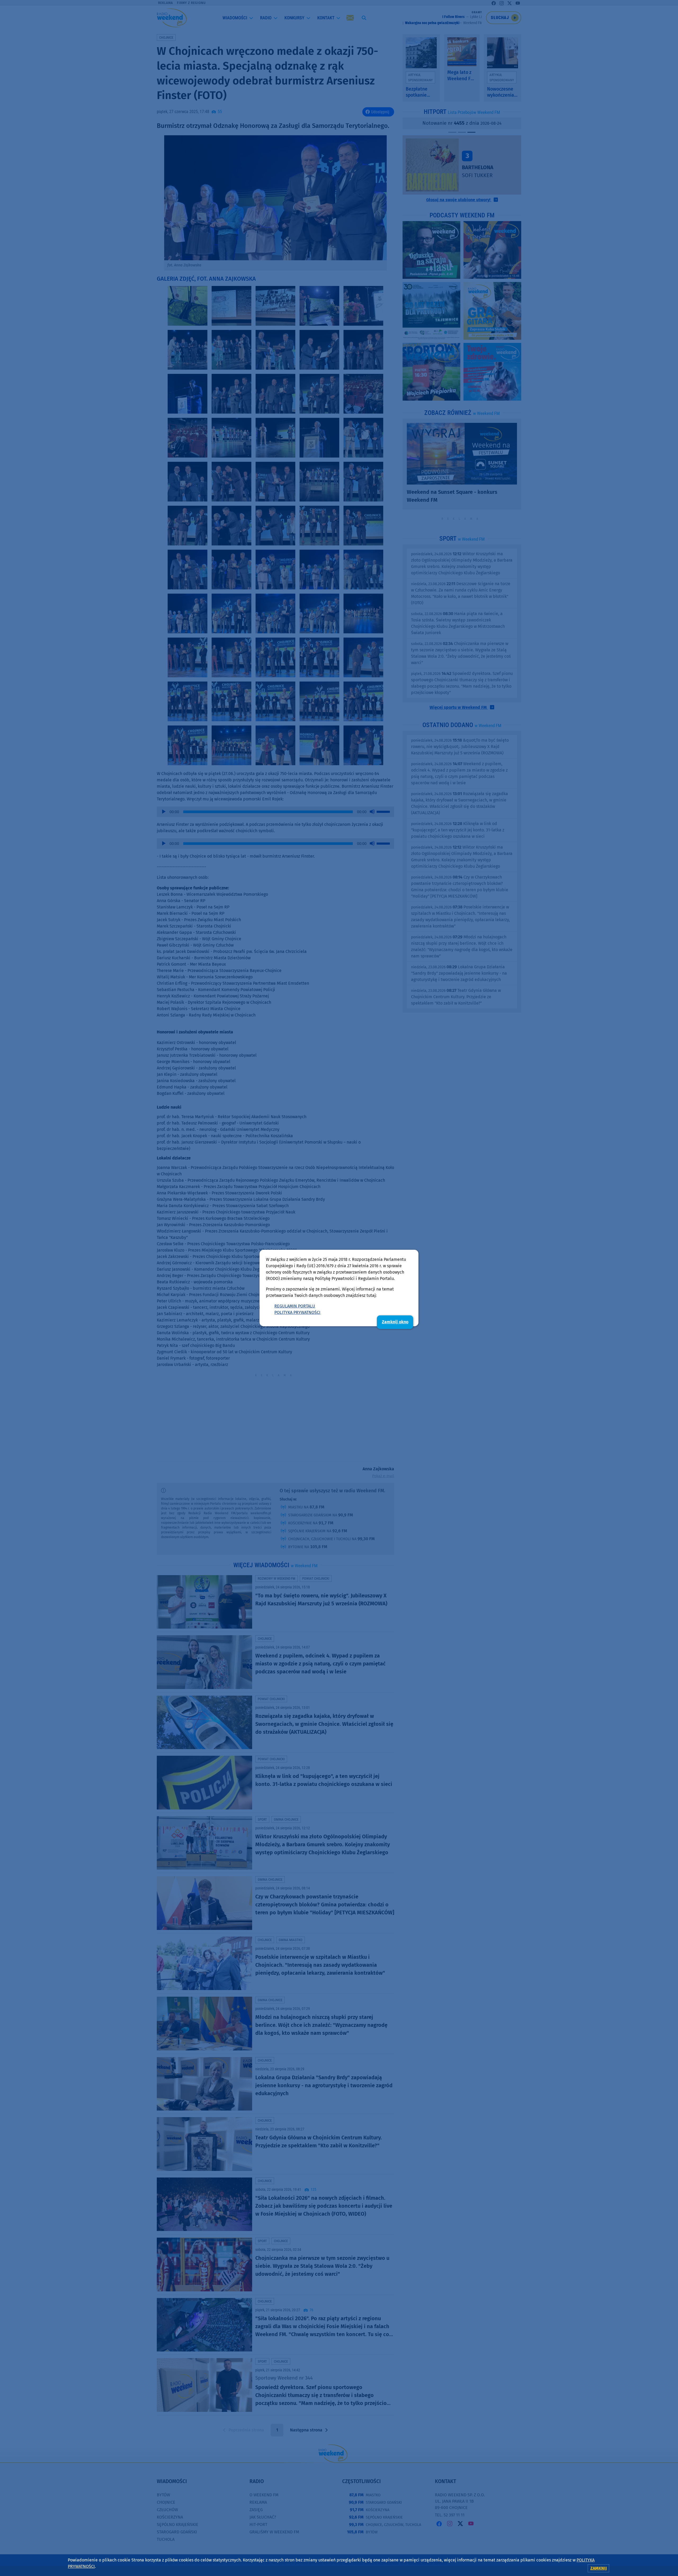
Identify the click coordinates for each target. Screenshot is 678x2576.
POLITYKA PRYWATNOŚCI (297, 1312)
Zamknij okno (395, 1322)
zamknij (599, 2568)
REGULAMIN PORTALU (295, 1306)
